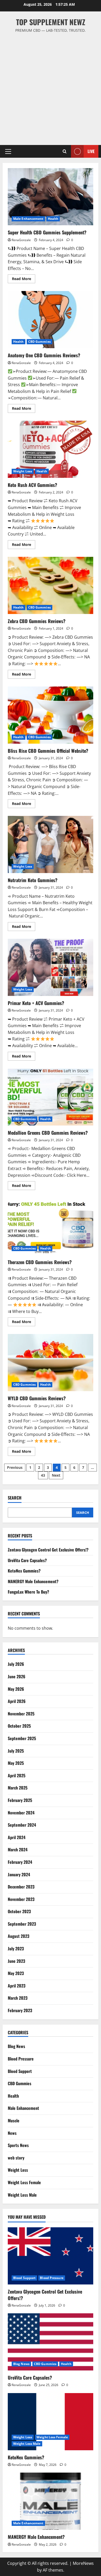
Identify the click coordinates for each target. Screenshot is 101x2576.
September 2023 (22, 1924)
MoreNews (83, 2563)
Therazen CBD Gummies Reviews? (51, 1226)
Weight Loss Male (22, 2195)
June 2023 (16, 1961)
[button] (8, 151)
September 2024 (22, 1825)
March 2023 (18, 1998)
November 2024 (21, 1813)
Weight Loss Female (24, 2182)
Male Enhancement (28, 219)
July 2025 (16, 1751)
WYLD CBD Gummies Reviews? (51, 1363)
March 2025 (18, 1788)
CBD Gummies (39, 342)
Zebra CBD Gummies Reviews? (51, 585)
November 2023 (21, 1899)
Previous (15, 1467)
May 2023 (16, 1973)
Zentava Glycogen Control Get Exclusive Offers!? (48, 1550)
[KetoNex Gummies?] (51, 2422)
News (12, 2133)
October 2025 (19, 1726)
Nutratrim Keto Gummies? (51, 844)
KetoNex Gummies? (24, 1571)
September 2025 (22, 1738)
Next (56, 1475)
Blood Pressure (21, 2059)
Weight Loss (23, 471)
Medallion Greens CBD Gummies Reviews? (51, 1097)
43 (43, 1475)
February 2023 (20, 2010)
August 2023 (19, 1936)
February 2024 (20, 1862)
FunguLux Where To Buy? (28, 1592)
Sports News (18, 2145)
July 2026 (16, 1664)
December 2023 (21, 1887)
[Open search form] (65, 151)
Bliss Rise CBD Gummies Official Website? (51, 715)
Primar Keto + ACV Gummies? (51, 967)
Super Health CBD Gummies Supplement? (51, 197)
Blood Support (20, 2071)
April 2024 (17, 1837)
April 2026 (17, 1701)
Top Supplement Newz (51, 22)
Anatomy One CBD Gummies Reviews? (51, 320)
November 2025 (21, 1714)
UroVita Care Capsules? (27, 1560)
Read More (24, 280)
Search (15, 1498)
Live (91, 151)
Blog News (16, 2046)
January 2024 (19, 1874)
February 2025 (20, 1800)
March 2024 (18, 1850)
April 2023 (17, 1986)
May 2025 (16, 1763)
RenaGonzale (21, 240)
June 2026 (17, 1676)
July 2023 (16, 1948)
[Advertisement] (51, 87)
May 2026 (16, 1689)
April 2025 (17, 1775)
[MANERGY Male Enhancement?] (51, 2501)
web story (16, 2158)
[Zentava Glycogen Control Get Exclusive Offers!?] (51, 2256)
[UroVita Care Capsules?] (51, 2342)
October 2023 (19, 1911)
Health (53, 219)
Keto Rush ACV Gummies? (51, 449)
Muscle (14, 2121)
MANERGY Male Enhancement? (33, 1581)
